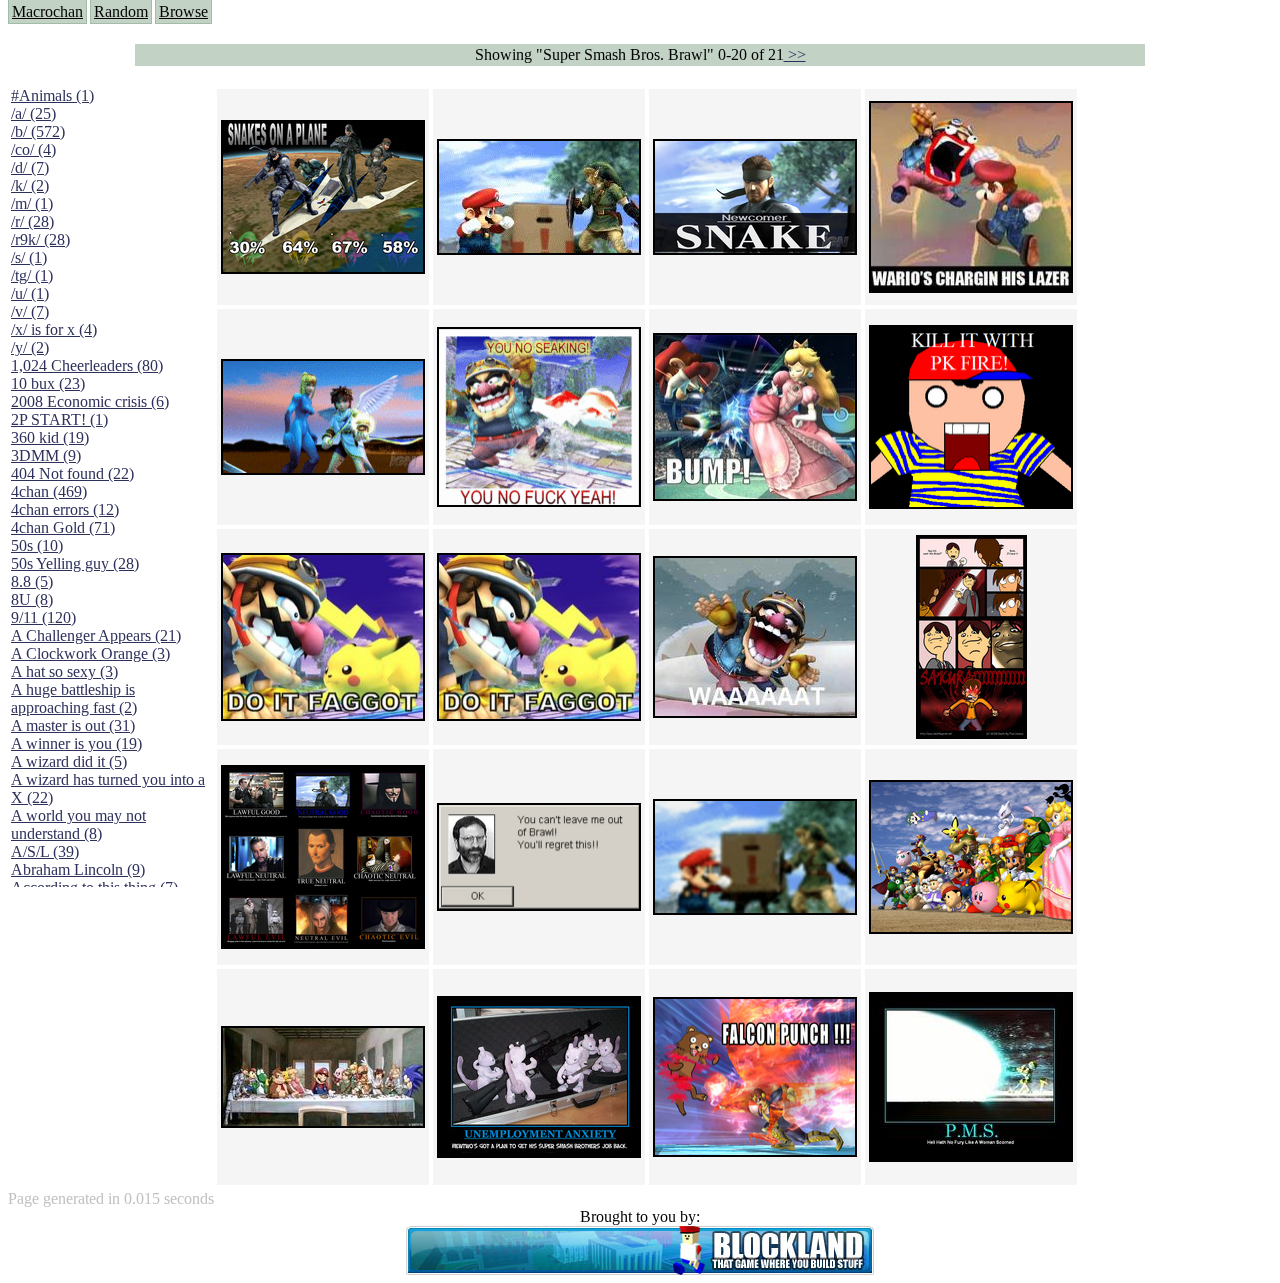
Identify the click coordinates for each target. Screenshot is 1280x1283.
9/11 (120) (43, 617)
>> (795, 54)
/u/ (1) (30, 293)
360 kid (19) (50, 437)
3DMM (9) (46, 455)
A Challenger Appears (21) (96, 635)
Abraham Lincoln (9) (78, 869)
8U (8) (32, 599)
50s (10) (37, 545)
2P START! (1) (59, 419)
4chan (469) (49, 491)
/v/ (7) (30, 311)
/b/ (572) (38, 131)
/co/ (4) (33, 149)
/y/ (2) (30, 347)
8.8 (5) (32, 581)
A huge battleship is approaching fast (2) (74, 698)
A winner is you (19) (76, 743)
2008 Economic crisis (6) (90, 401)
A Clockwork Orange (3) (90, 653)
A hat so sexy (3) (64, 671)
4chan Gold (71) (63, 527)
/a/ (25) (33, 113)
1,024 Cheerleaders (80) (87, 365)
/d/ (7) (30, 167)
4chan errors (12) (65, 509)
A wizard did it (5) (69, 761)
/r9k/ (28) (40, 239)
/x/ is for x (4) (54, 329)
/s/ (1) (29, 257)
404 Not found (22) (72, 473)
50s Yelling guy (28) (75, 563)
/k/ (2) (30, 185)
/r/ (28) (32, 221)
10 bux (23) (48, 383)
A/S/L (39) (45, 851)
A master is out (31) (73, 725)
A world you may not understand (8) (78, 824)
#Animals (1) (52, 95)
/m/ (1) (32, 203)
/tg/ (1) (32, 275)
